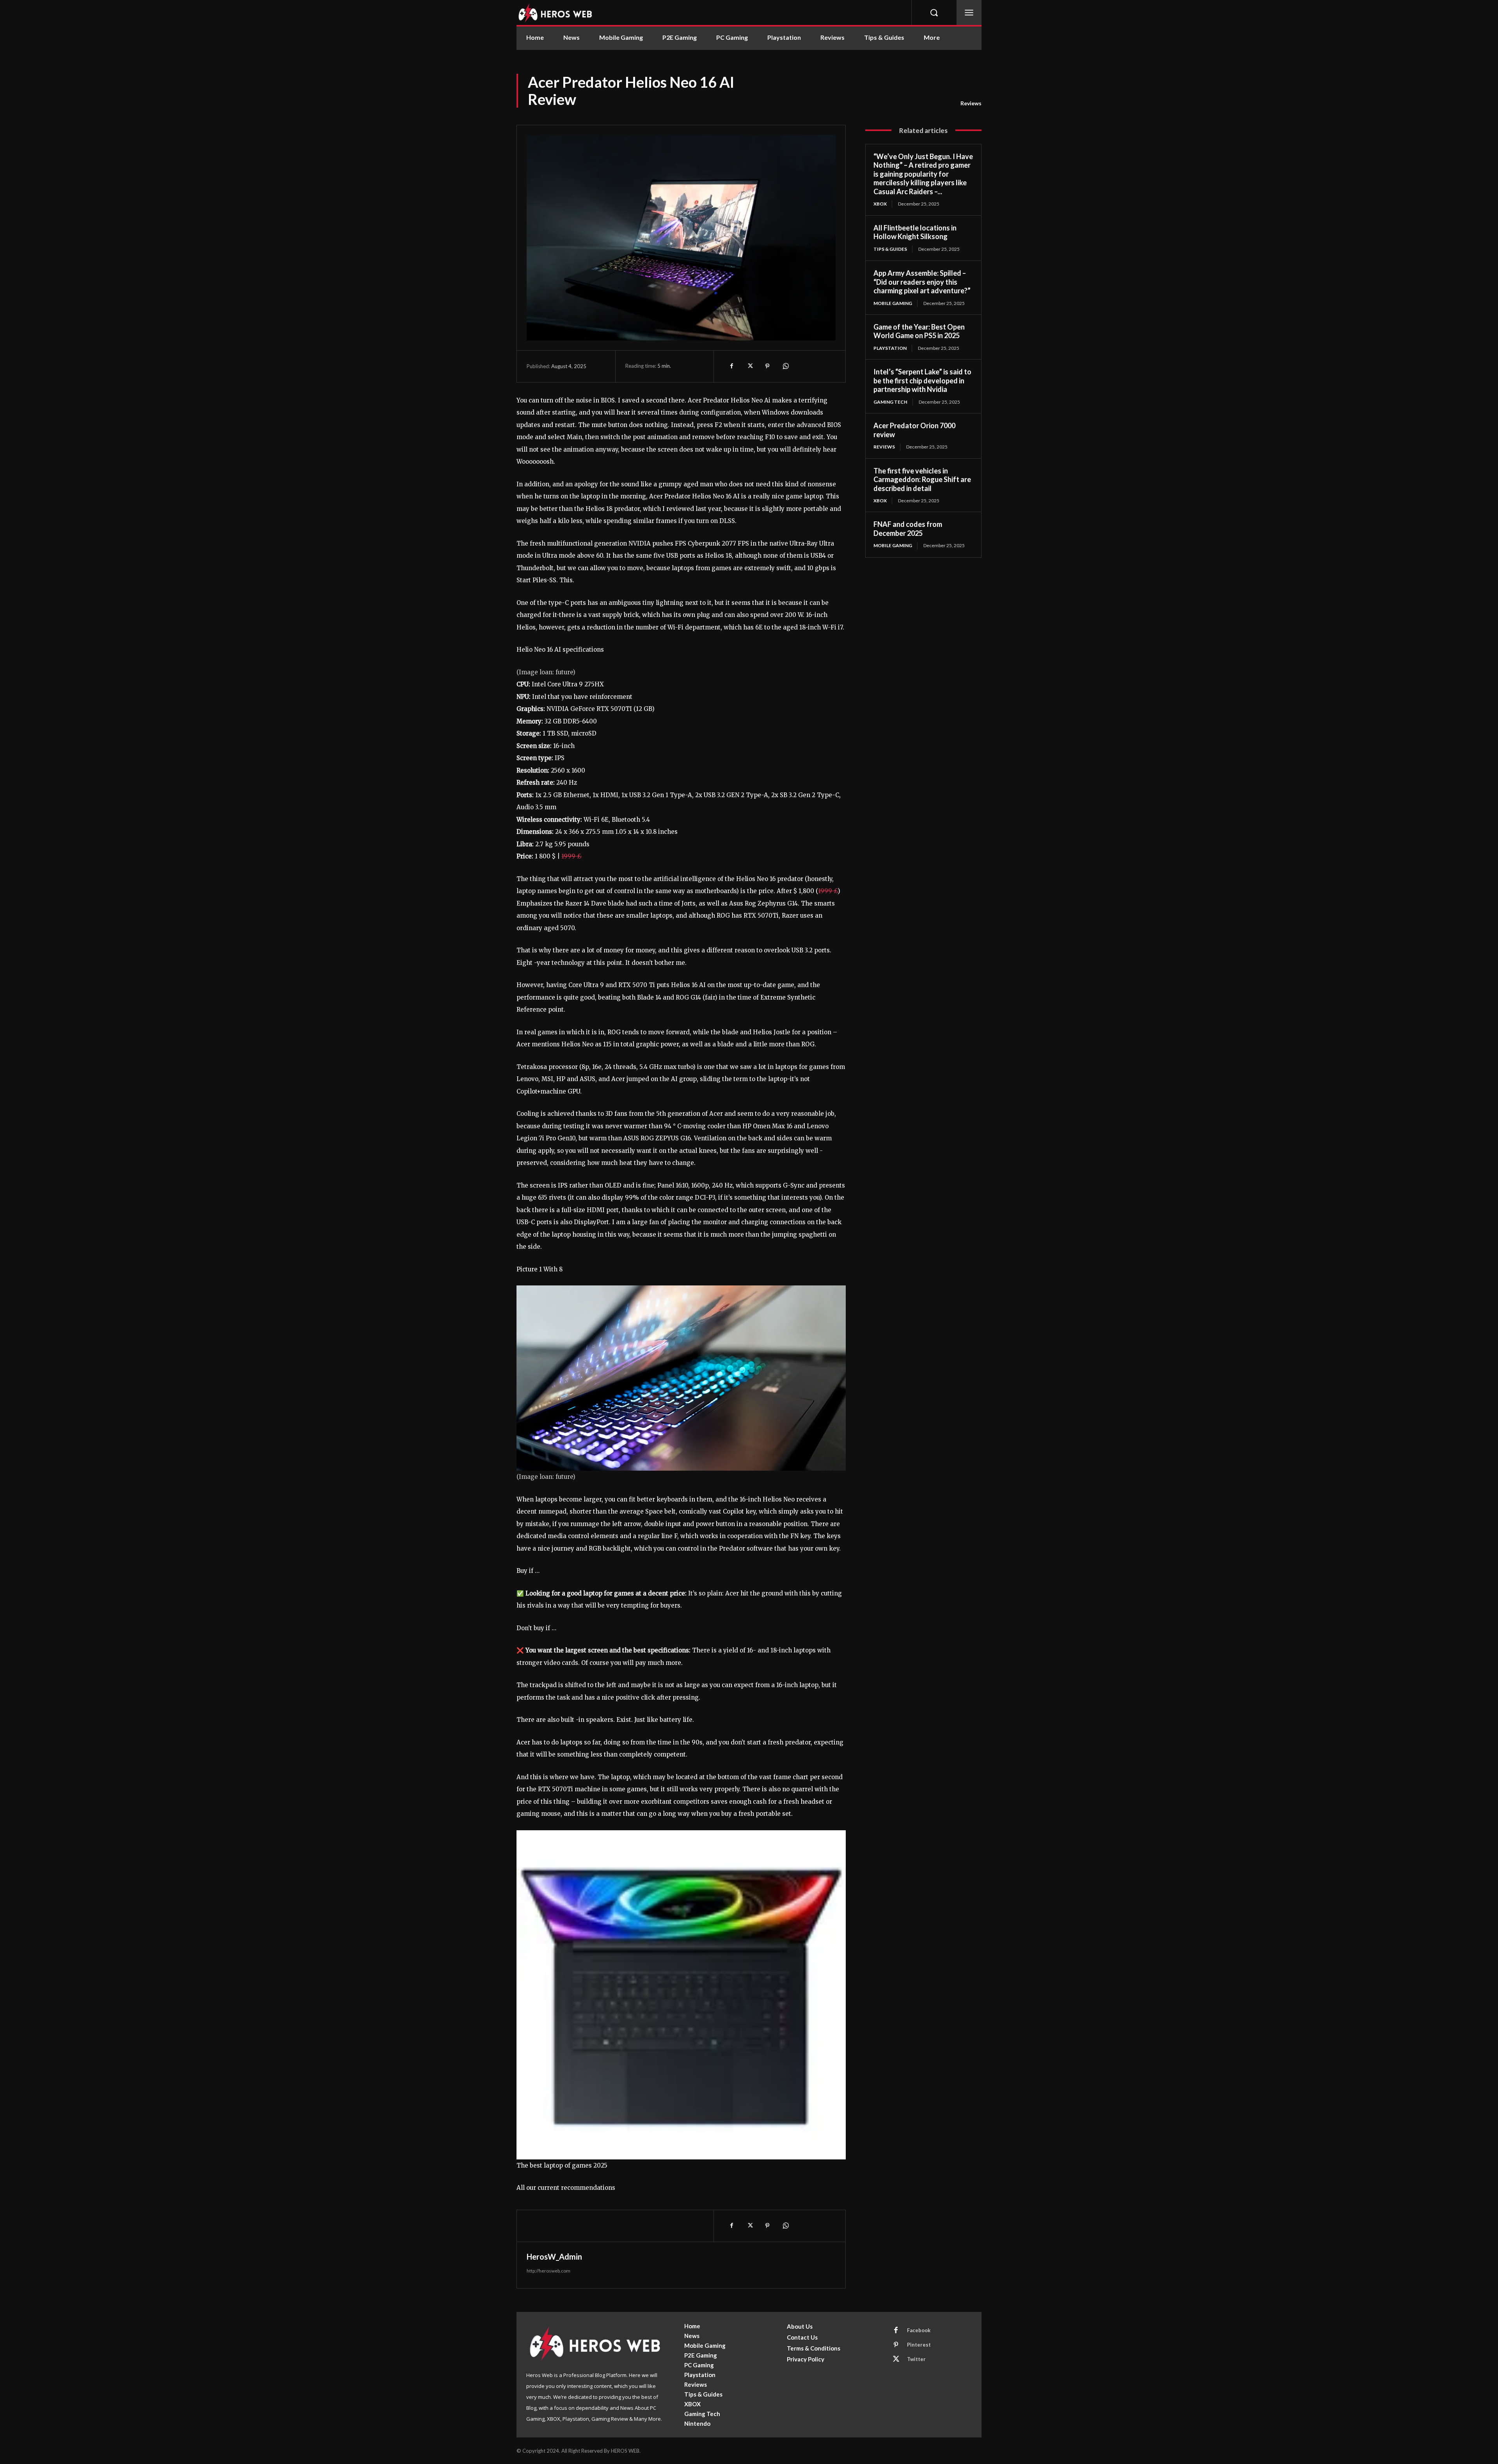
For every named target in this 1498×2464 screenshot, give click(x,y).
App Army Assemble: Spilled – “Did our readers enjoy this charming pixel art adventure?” (922, 282)
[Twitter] (749, 366)
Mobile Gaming (893, 303)
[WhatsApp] (785, 366)
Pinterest (919, 2345)
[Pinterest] (767, 366)
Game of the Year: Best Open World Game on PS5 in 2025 (919, 331)
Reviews (971, 103)
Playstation (890, 348)
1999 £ (572, 856)
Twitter (916, 2359)
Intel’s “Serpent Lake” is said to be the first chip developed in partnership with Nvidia (922, 380)
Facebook (919, 2330)
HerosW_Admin (554, 2257)
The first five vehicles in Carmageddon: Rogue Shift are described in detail (922, 480)
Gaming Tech (890, 402)
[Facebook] (731, 366)
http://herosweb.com (548, 2271)
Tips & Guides (890, 249)
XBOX (880, 204)
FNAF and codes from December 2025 (908, 529)
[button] (934, 12)
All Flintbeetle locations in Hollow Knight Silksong (915, 232)
